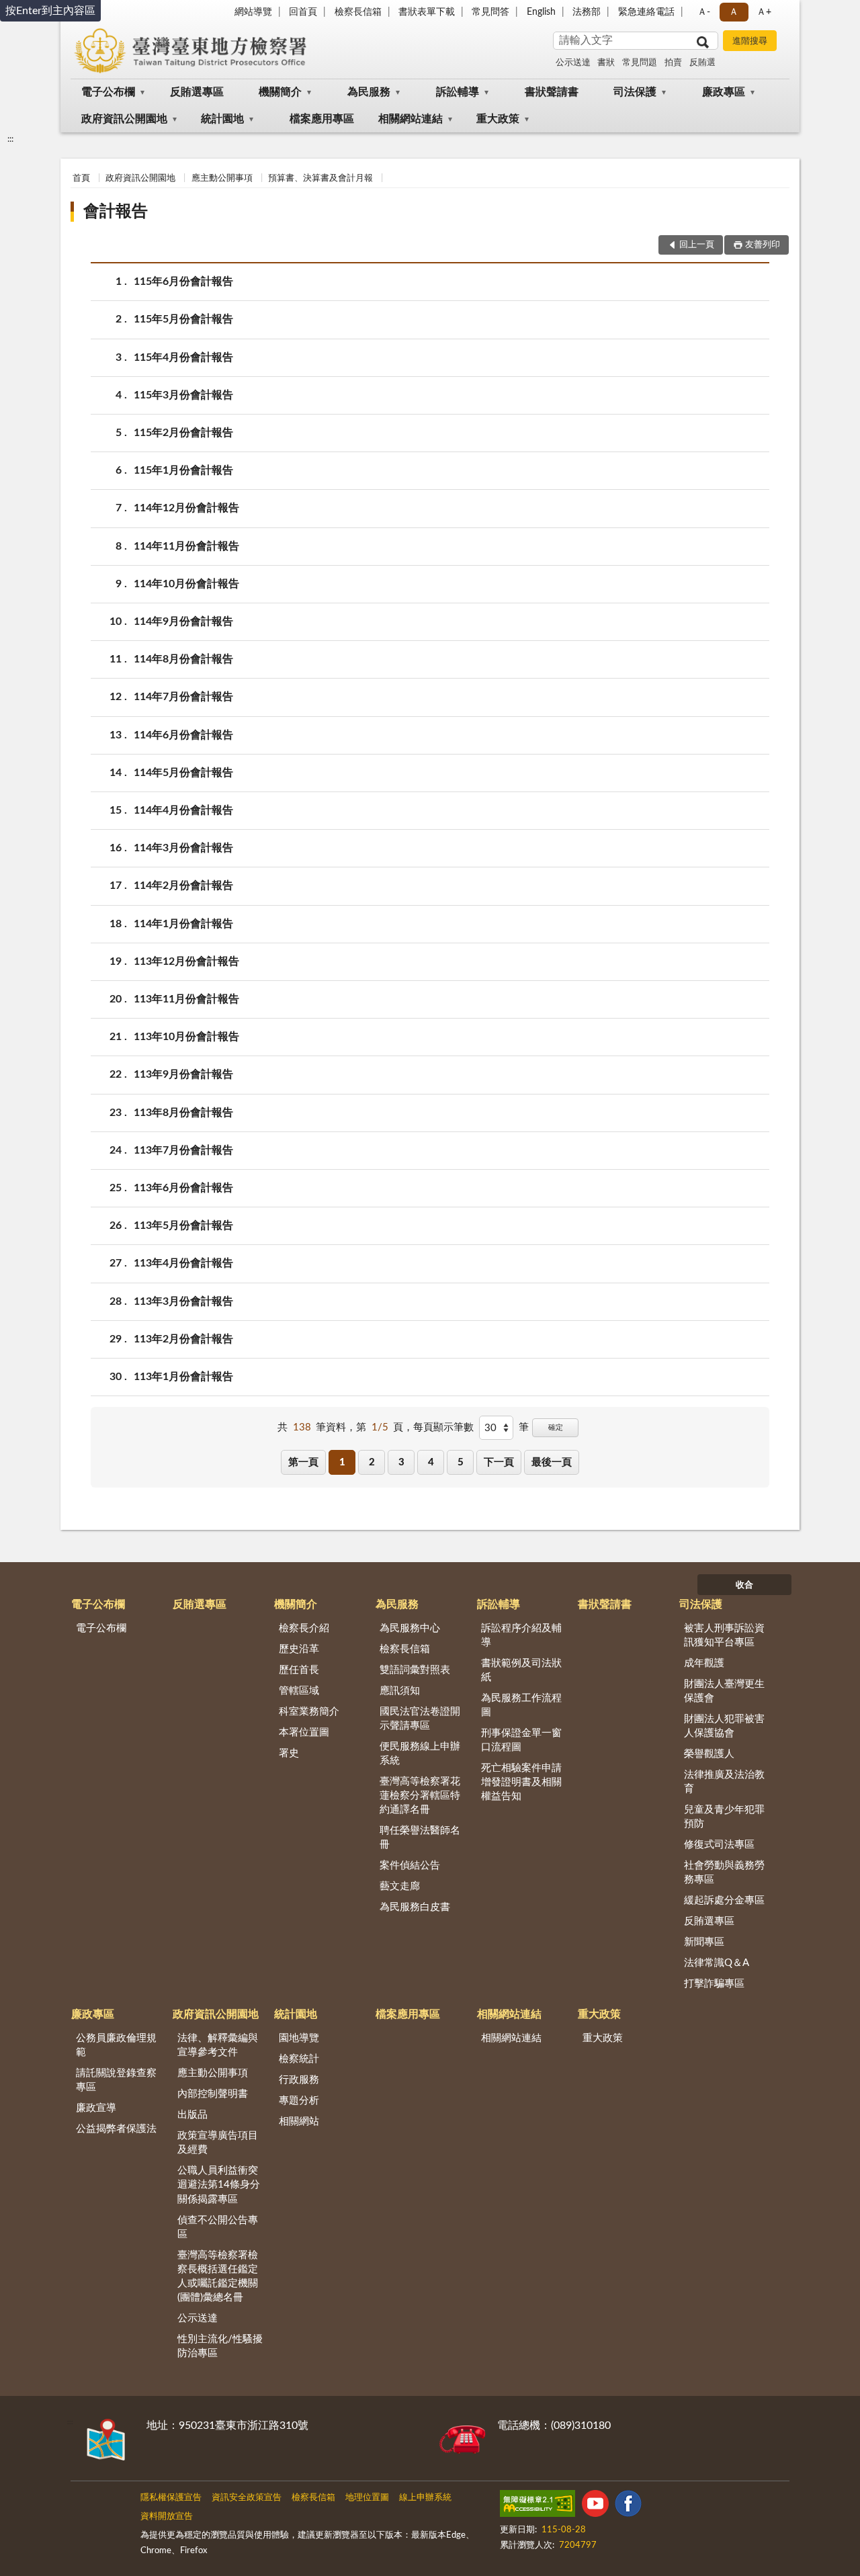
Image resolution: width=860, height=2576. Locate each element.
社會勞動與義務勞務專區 (724, 1873)
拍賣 (673, 63)
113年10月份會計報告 (186, 1037)
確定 (556, 1427)
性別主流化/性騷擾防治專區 (220, 2346)
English (541, 12)
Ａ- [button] (704, 12)
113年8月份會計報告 (183, 1113)
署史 (289, 1753)
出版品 (192, 2115)
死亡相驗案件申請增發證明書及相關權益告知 (521, 1782)
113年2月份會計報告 (183, 1339)
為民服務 (369, 92)
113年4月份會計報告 (183, 1263)
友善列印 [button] (763, 245)
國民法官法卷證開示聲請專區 (420, 1719)
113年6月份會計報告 (183, 1188)
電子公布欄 (108, 92)
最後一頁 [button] (552, 1462)
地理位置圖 (367, 2498)
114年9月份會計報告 (183, 621)
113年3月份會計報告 (183, 1301)
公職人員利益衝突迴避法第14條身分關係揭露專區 (219, 2185)
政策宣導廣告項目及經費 (218, 2143)
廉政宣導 (96, 2108)
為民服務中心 (410, 1628)
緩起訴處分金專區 (724, 1900)
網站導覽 (253, 12)
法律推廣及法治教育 (724, 1782)
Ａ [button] (734, 12)
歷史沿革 (299, 1649)
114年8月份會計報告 (183, 659)
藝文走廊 (400, 1886)
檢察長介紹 (304, 1628)
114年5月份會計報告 (183, 773)
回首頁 (303, 12)
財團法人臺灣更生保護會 (724, 1691)
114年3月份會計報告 (183, 848)
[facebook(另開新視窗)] (628, 2506)
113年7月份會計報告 (183, 1150)
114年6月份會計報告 (183, 735)
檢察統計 (299, 2059)
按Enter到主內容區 (50, 11)
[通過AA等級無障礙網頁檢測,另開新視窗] (537, 2506)
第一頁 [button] (303, 1462)
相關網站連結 (411, 119)
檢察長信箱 (358, 12)
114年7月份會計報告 (183, 697)
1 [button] (342, 1462)
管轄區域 (299, 1691)
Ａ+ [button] (764, 12)
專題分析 (299, 2101)
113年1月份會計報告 (183, 1377)
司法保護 (635, 92)
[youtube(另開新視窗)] (595, 2506)
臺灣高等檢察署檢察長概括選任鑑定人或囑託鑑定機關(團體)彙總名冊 (218, 2276)
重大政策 (498, 119)
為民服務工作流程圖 (521, 1705)
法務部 (587, 12)
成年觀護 (704, 1663)
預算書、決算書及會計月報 (320, 178)
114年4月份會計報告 (183, 810)
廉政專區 (724, 92)
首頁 (81, 178)
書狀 (606, 63)
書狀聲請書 (552, 92)
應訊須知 (400, 1691)
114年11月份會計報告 (186, 546)
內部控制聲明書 (213, 2094)
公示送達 (573, 63)
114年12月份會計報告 (186, 508)
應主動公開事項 (222, 178)
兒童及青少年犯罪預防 (724, 1817)
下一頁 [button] (499, 1462)
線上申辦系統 (425, 2498)
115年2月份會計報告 (183, 433)
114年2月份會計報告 (183, 886)
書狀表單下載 (427, 12)
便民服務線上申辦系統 (420, 1754)
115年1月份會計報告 (183, 470)
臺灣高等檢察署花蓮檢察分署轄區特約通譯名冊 (420, 1796)
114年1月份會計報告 (183, 924)
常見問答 (490, 12)
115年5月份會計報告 (183, 319)
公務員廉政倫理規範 (116, 2045)
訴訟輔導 (458, 92)
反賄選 (702, 63)
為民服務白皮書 (415, 1907)
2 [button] (372, 1462)
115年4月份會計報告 (183, 357)
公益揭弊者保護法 (116, 2129)
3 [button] (401, 1462)
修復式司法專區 (719, 1845)
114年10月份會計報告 (186, 584)
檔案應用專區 (322, 119)
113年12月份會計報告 (186, 961)
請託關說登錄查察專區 (116, 2080)
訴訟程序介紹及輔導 (521, 1635)
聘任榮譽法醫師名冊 (420, 1838)
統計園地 (222, 119)
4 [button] (431, 1462)
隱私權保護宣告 (171, 2498)
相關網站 (299, 2121)
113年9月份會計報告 (183, 1074)
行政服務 (299, 2080)
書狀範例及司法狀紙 (521, 1670)
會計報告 (116, 212)
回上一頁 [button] (697, 245)
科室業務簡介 (309, 1712)
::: (10, 139)
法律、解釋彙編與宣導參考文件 (218, 2045)
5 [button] (461, 1462)
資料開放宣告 (167, 2517)
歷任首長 (299, 1670)
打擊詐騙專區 (714, 1984)
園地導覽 (299, 2038)
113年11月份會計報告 (186, 999)
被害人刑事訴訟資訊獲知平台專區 (724, 1635)
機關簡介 (280, 92)
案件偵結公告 (410, 1865)
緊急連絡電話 (646, 12)
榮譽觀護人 (709, 1754)
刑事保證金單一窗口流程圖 (521, 1740)
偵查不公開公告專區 (218, 2227)
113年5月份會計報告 (183, 1226)
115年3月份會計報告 (183, 395)
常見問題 (640, 63)
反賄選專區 (197, 92)
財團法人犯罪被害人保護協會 (724, 1726)
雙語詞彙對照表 (415, 1670)
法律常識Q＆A (717, 1963)
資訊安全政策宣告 (247, 2498)
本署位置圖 (304, 1732)
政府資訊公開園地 (124, 119)
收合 (744, 1585)
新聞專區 (704, 1942)
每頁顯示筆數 (443, 1427)
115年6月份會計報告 (183, 282)
